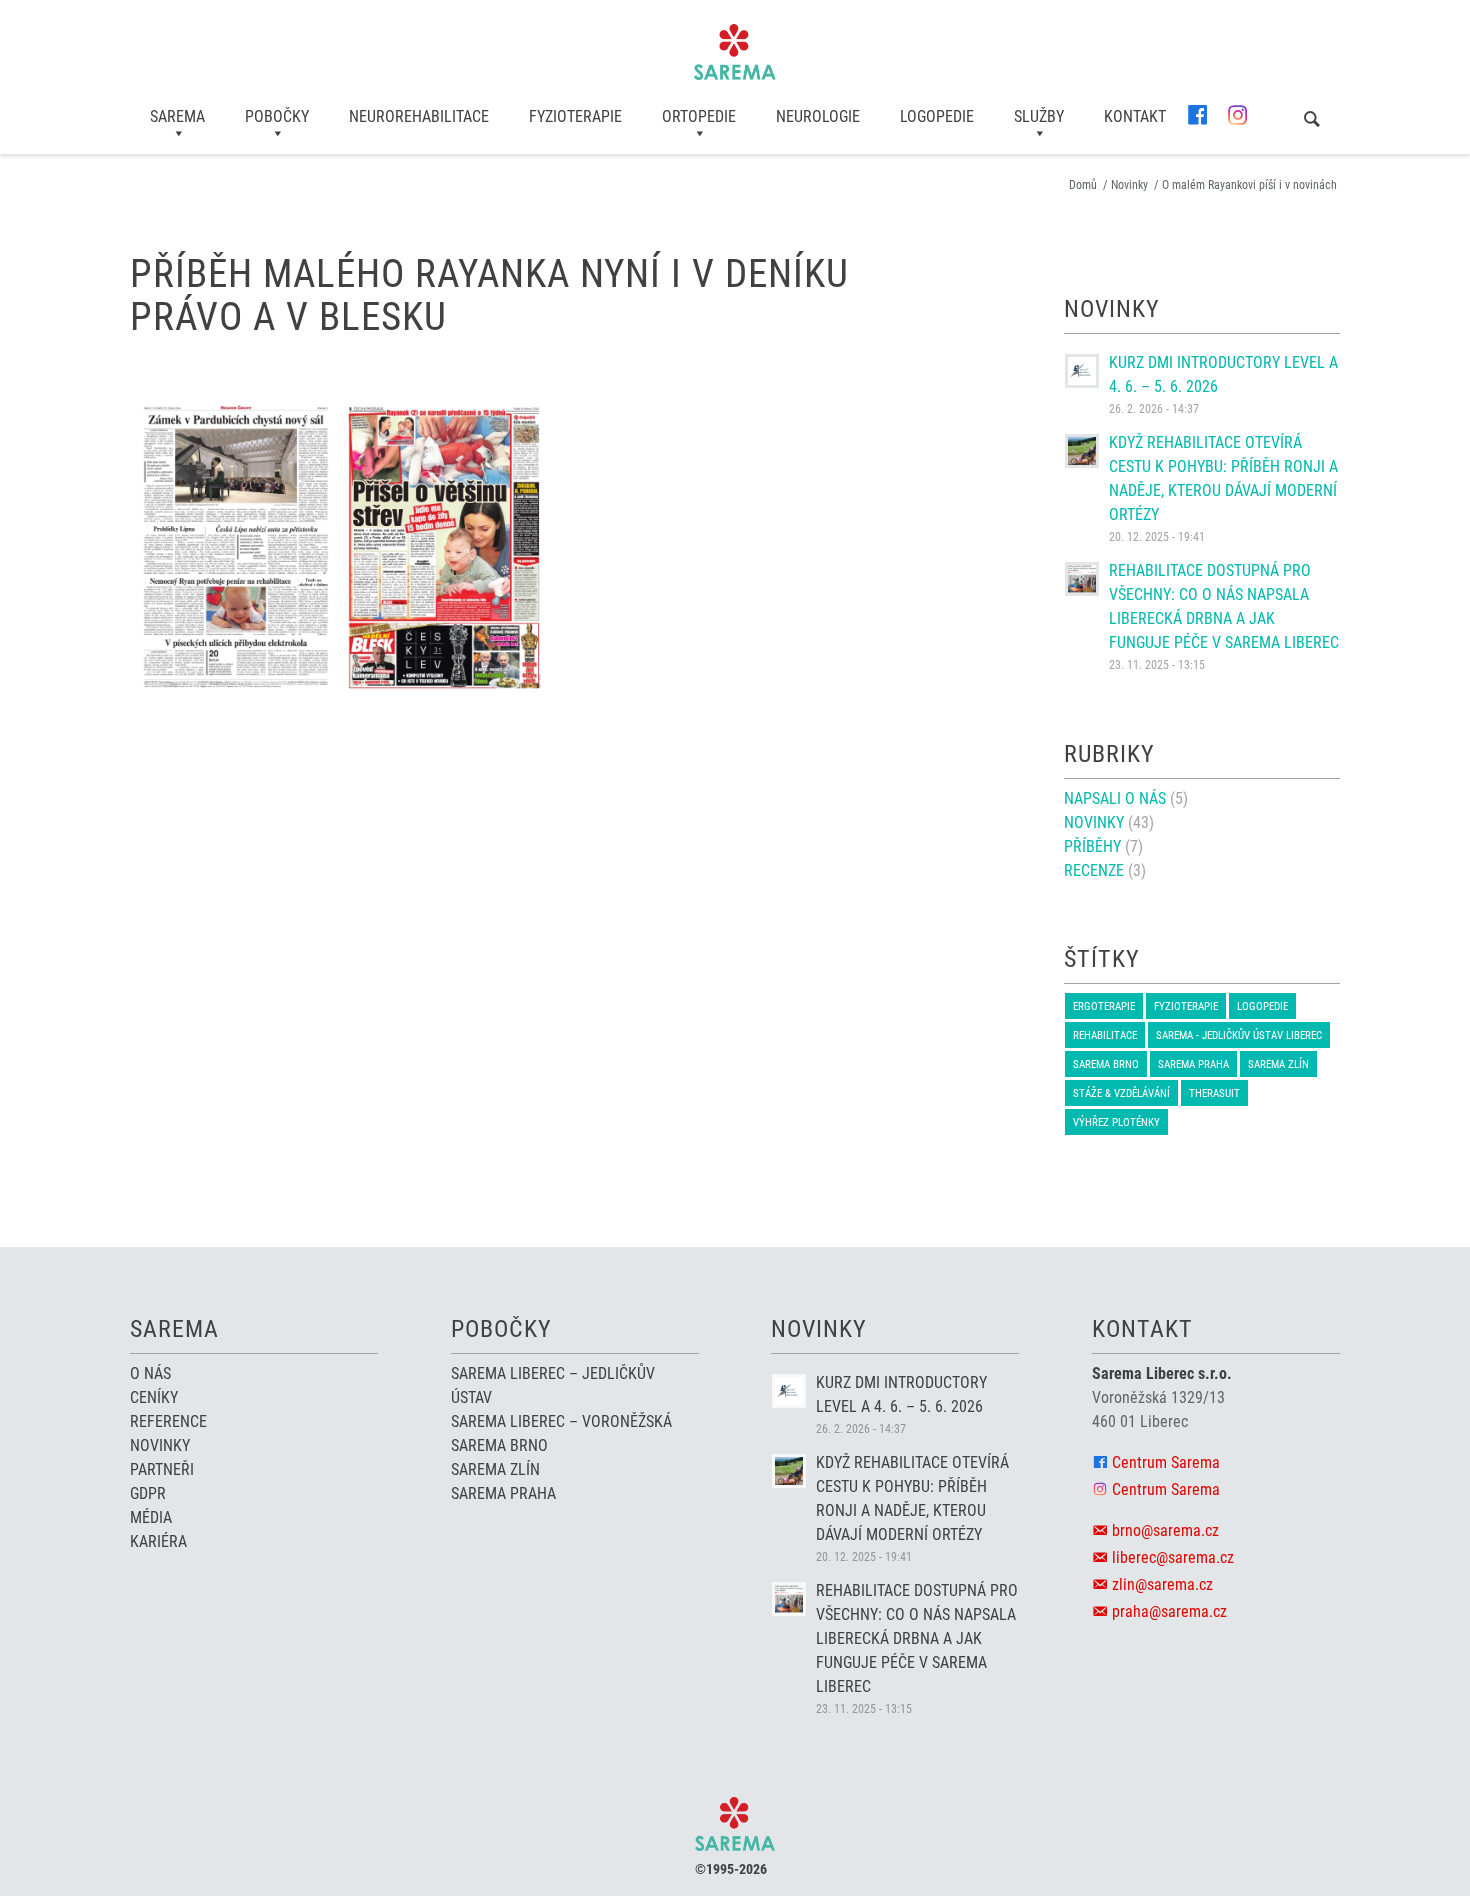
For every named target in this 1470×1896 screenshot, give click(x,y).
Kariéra (158, 1541)
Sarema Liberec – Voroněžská (561, 1421)
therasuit (1214, 1093)
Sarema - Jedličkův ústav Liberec (1239, 1035)
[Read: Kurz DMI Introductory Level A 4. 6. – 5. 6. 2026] (1082, 371)
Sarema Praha (1193, 1064)
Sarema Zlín (1278, 1064)
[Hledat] (1312, 120)
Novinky (1094, 822)
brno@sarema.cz (1165, 1530)
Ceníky (154, 1397)
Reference (168, 1421)
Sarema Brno (499, 1445)
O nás (150, 1373)
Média (151, 1517)
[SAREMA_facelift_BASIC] (735, 52)
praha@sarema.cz (1169, 1611)
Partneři (162, 1469)
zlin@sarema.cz (1162, 1584)
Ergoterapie (1104, 1006)
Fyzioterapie (1186, 1006)
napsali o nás (1115, 798)
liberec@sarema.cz (1173, 1557)
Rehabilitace (1105, 1035)
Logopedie (1262, 1006)
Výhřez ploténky (1116, 1122)
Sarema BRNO (1106, 1064)
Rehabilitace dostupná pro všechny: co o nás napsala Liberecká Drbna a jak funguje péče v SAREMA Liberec (917, 1638)
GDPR (148, 1493)
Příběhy (1092, 846)
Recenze (1094, 870)
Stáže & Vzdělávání (1121, 1093)
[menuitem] (177, 117)
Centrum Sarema (1166, 1462)
